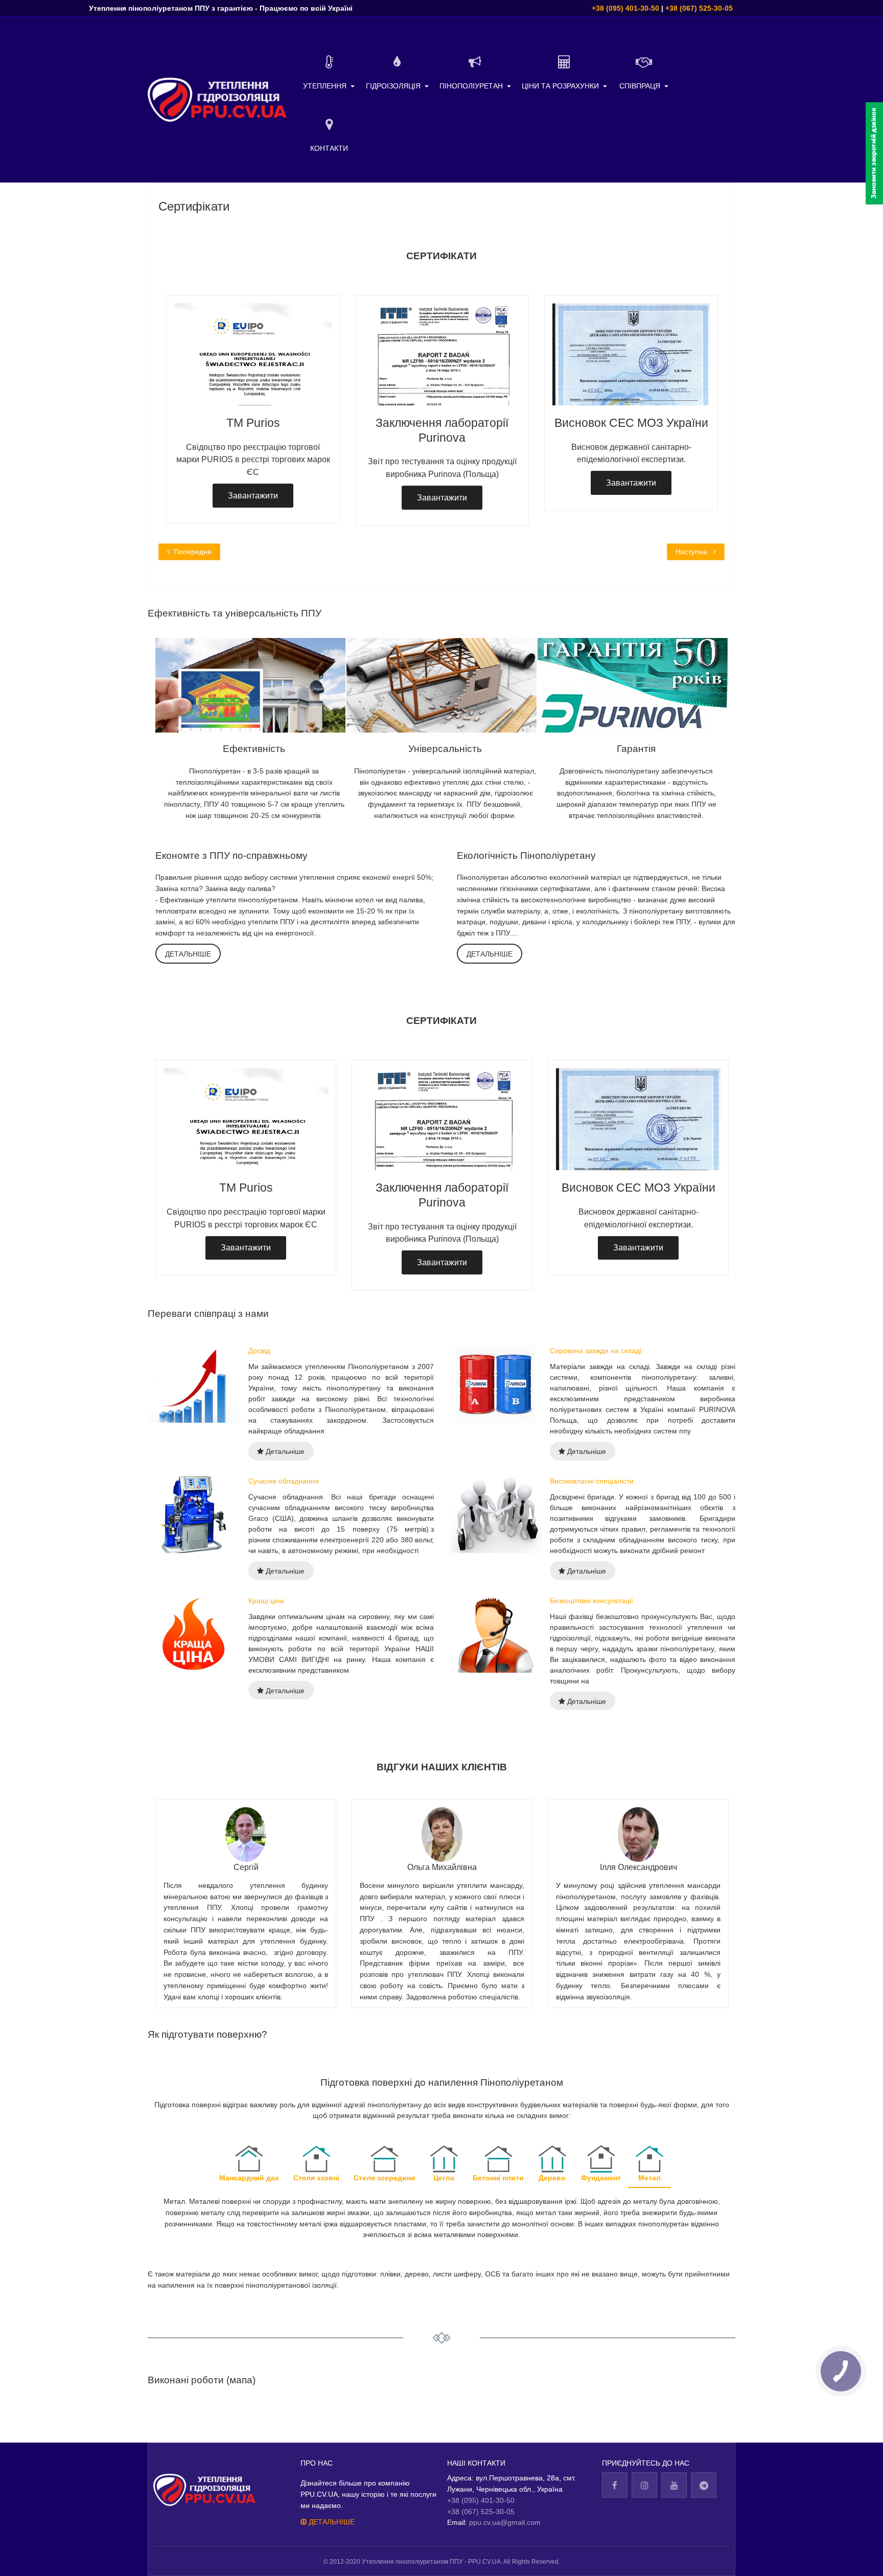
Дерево (552, 2178)
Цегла (444, 2178)
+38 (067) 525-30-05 (699, 8)
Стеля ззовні (316, 2178)
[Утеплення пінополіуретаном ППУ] (217, 100)
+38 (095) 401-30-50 (625, 8)
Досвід (259, 1351)
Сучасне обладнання (284, 1481)
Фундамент (601, 2178)
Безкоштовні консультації (591, 1601)
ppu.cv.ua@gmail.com (505, 2522)
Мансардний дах (249, 2178)
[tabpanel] (442, 403)
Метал (649, 2178)
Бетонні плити (498, 2178)
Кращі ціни (266, 1601)
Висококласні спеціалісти (592, 1481)
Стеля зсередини (385, 2178)
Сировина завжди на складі (596, 1351)
